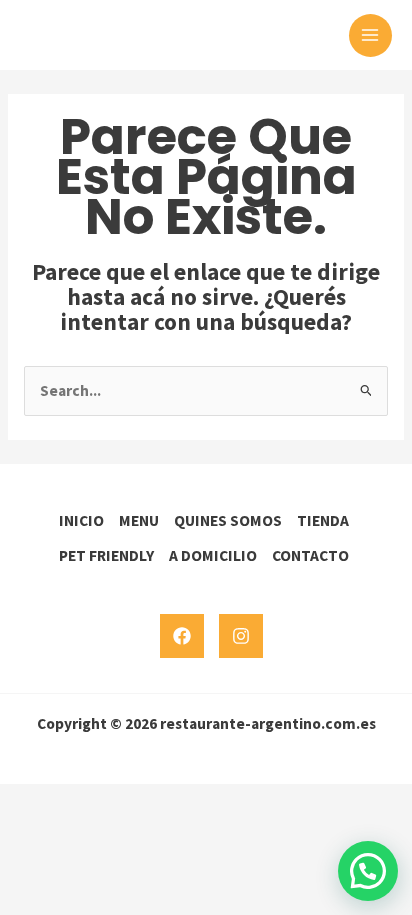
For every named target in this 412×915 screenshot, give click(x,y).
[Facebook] (182, 636)
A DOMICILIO (213, 555)
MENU (139, 520)
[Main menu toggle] (370, 35)
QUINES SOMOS (228, 520)
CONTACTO (310, 555)
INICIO (81, 520)
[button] (368, 871)
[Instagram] (241, 636)
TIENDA (323, 520)
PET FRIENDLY (106, 555)
